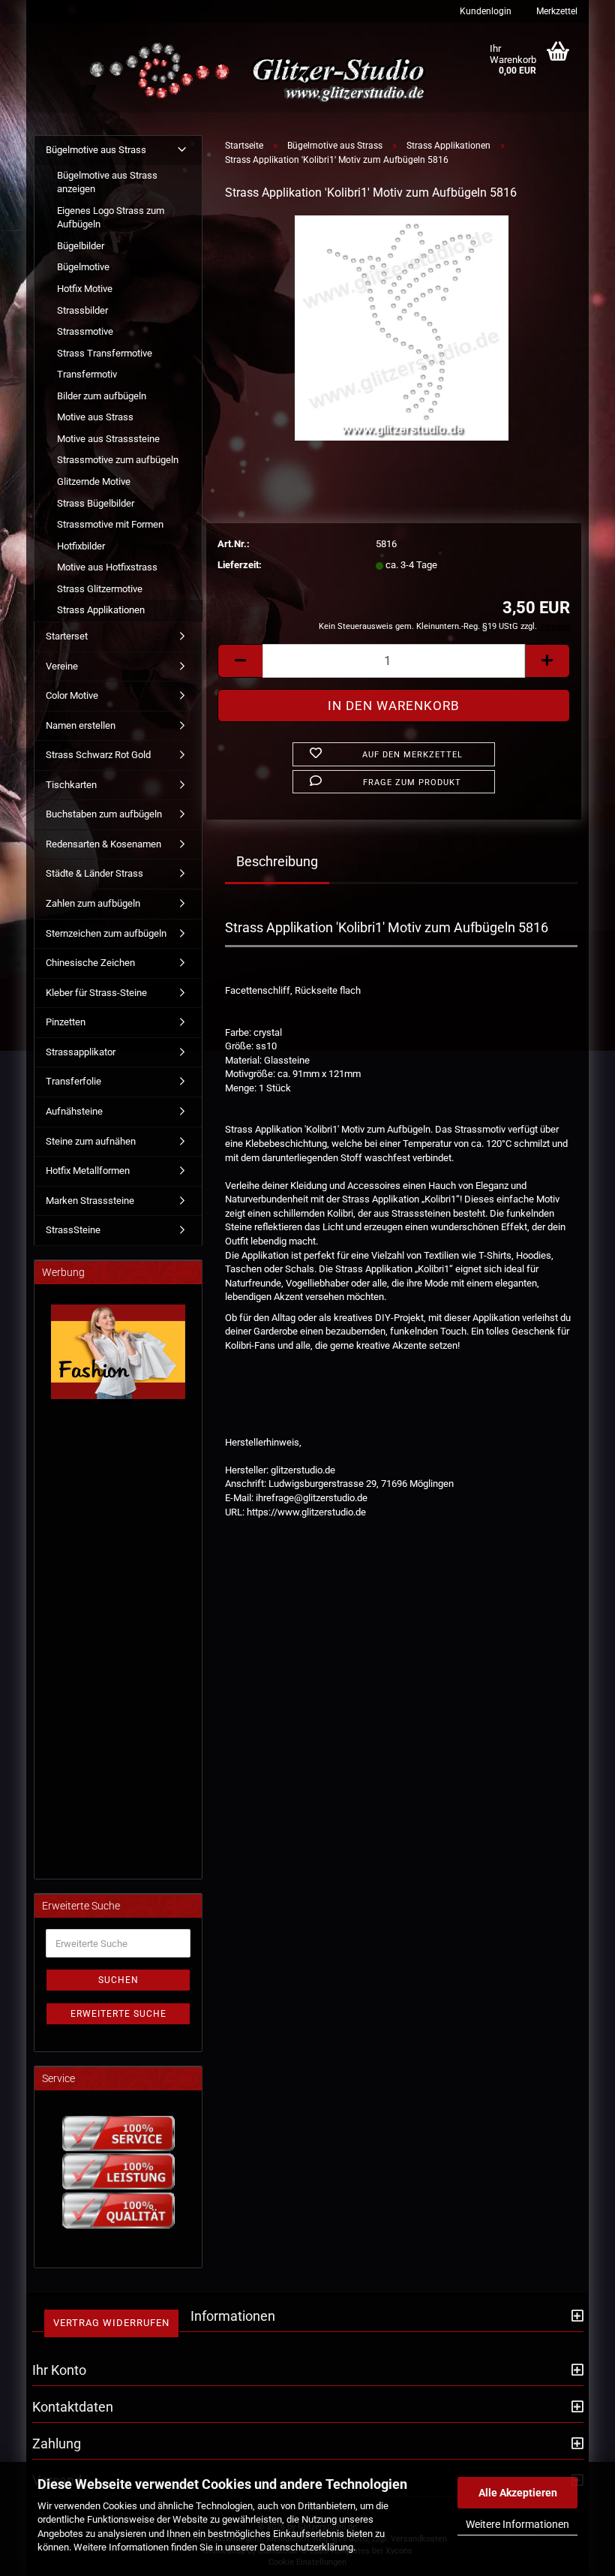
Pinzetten (66, 1022)
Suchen (118, 1980)
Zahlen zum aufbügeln (93, 903)
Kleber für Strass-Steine (96, 993)
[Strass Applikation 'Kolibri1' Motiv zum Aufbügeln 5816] (402, 327)
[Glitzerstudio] (261, 73)
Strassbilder (82, 310)
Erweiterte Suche (118, 2014)
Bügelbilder (81, 246)
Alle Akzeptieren (518, 2493)
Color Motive (72, 695)
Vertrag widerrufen (111, 2323)
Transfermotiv (87, 374)
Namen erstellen (81, 725)
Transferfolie (73, 1081)
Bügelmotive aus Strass (96, 150)
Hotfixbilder (81, 546)
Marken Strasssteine (90, 1201)
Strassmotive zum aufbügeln (118, 460)
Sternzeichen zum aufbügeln (106, 933)
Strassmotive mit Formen (110, 524)
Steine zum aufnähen (91, 1141)
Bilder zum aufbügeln (102, 396)
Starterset (67, 636)
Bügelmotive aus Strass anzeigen (107, 182)
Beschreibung (277, 861)
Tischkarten (71, 785)
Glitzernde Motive (94, 481)
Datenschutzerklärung (306, 2547)
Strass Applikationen (101, 610)
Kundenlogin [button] (484, 11)
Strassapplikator (81, 1052)
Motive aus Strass (95, 417)
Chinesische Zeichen (90, 963)
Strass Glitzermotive (100, 589)
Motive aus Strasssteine (108, 439)
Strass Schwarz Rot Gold (98, 755)
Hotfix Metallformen (88, 1171)
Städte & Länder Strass (94, 873)
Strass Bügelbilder (96, 503)
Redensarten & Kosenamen (103, 844)
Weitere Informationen (517, 2524)
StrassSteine (73, 1230)
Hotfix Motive (85, 289)
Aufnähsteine (74, 1111)
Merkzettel (556, 11)
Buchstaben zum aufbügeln (104, 814)
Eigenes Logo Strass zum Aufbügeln (111, 218)
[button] (240, 661)
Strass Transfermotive (105, 353)
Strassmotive (85, 331)
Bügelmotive (83, 267)
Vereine (62, 666)
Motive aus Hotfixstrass (107, 567)
